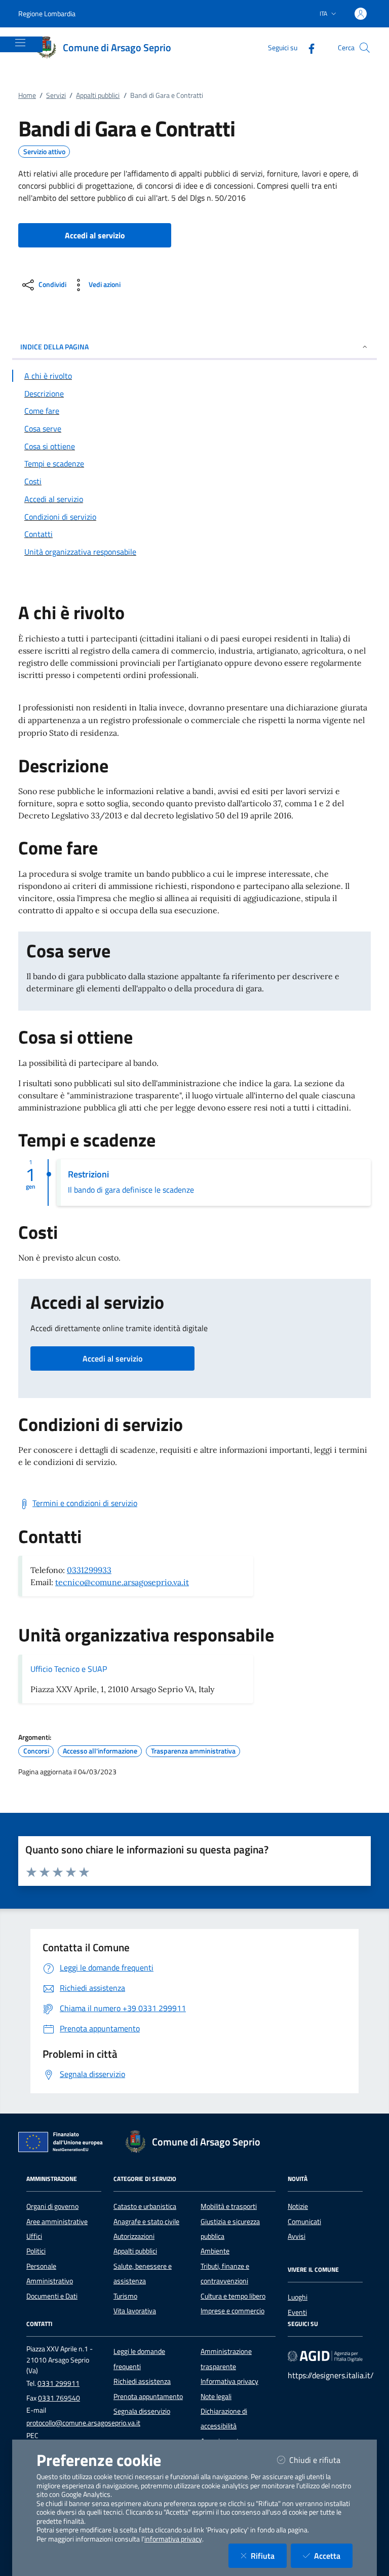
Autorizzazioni (134, 2236)
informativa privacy (173, 2539)
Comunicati (304, 2222)
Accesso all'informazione (100, 1751)
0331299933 (89, 1570)
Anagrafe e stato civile (146, 2222)
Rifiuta (269, 2555)
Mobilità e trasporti (229, 2206)
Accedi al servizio (112, 1358)
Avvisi (297, 2236)
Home (27, 95)
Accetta (333, 2555)
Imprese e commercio (232, 2311)
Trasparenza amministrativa (193, 1751)
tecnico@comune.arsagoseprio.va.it (122, 1582)
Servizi (56, 95)
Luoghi (298, 2297)
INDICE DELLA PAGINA (54, 347)
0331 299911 (59, 2383)
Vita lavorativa (135, 2311)
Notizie (298, 2206)
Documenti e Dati (52, 2296)
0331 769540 (59, 2398)
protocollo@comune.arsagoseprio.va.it (83, 2423)
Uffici (34, 2236)
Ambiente (215, 2251)
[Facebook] (307, 47)
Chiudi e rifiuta (321, 2460)
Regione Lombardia (47, 13)
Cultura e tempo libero (233, 2296)
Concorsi (36, 1751)
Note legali (216, 2396)
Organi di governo (52, 2206)
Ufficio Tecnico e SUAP (69, 1669)
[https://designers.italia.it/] (325, 2356)
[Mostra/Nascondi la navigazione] (20, 43)
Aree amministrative (57, 2222)
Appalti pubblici (98, 95)
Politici (36, 2251)
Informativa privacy (229, 2381)
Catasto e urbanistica (145, 2206)
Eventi (297, 2312)
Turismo (125, 2296)
